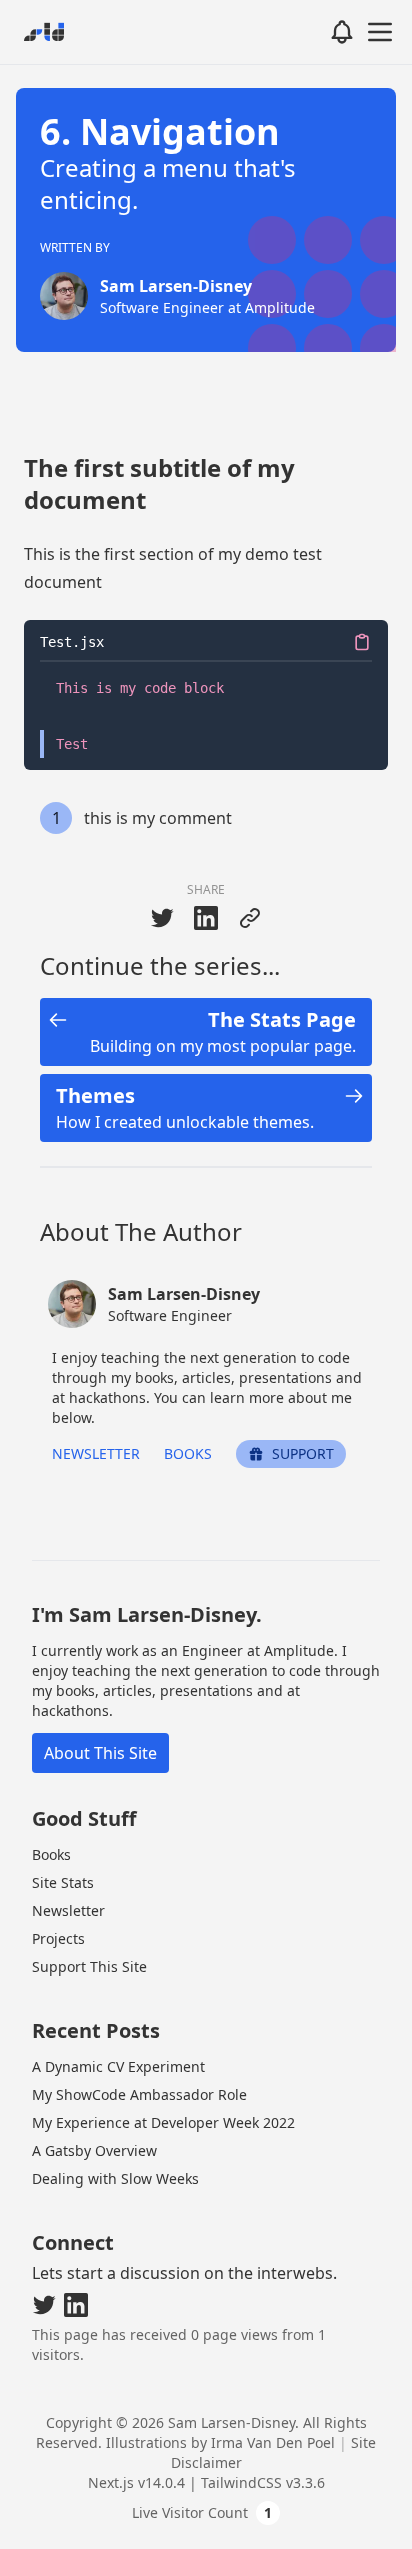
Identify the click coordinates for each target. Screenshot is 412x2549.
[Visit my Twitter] (44, 2305)
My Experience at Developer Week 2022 (163, 2122)
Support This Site (89, 1966)
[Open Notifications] (342, 32)
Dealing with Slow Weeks (115, 2178)
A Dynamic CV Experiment (118, 2066)
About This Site (100, 1753)
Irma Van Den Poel (273, 2442)
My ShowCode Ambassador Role (139, 2094)
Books (188, 1453)
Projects (58, 1938)
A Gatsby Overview (94, 2150)
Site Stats (63, 1882)
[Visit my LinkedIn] (76, 2305)
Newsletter (96, 1453)
